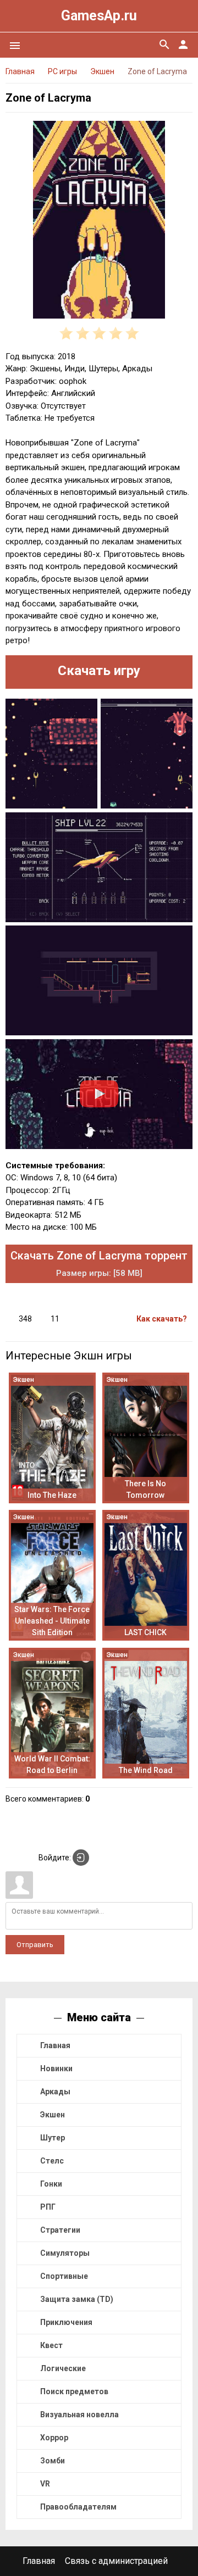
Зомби (53, 2461)
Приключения (66, 2322)
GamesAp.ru (99, 16)
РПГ (48, 2207)
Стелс (52, 2161)
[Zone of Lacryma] (99, 222)
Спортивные (64, 2276)
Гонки (51, 2184)
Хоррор (54, 2438)
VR (45, 2484)
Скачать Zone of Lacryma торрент (99, 1264)
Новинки (56, 2068)
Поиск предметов (74, 2391)
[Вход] (81, 1858)
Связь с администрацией (116, 2561)
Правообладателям (78, 2507)
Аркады (55, 2092)
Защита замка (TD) (77, 2299)
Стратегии (60, 2230)
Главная (55, 2045)
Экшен (53, 2115)
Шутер (53, 2138)
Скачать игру (99, 671)
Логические (63, 2368)
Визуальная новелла (79, 2415)
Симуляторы (65, 2253)
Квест (51, 2345)
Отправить (35, 1945)
